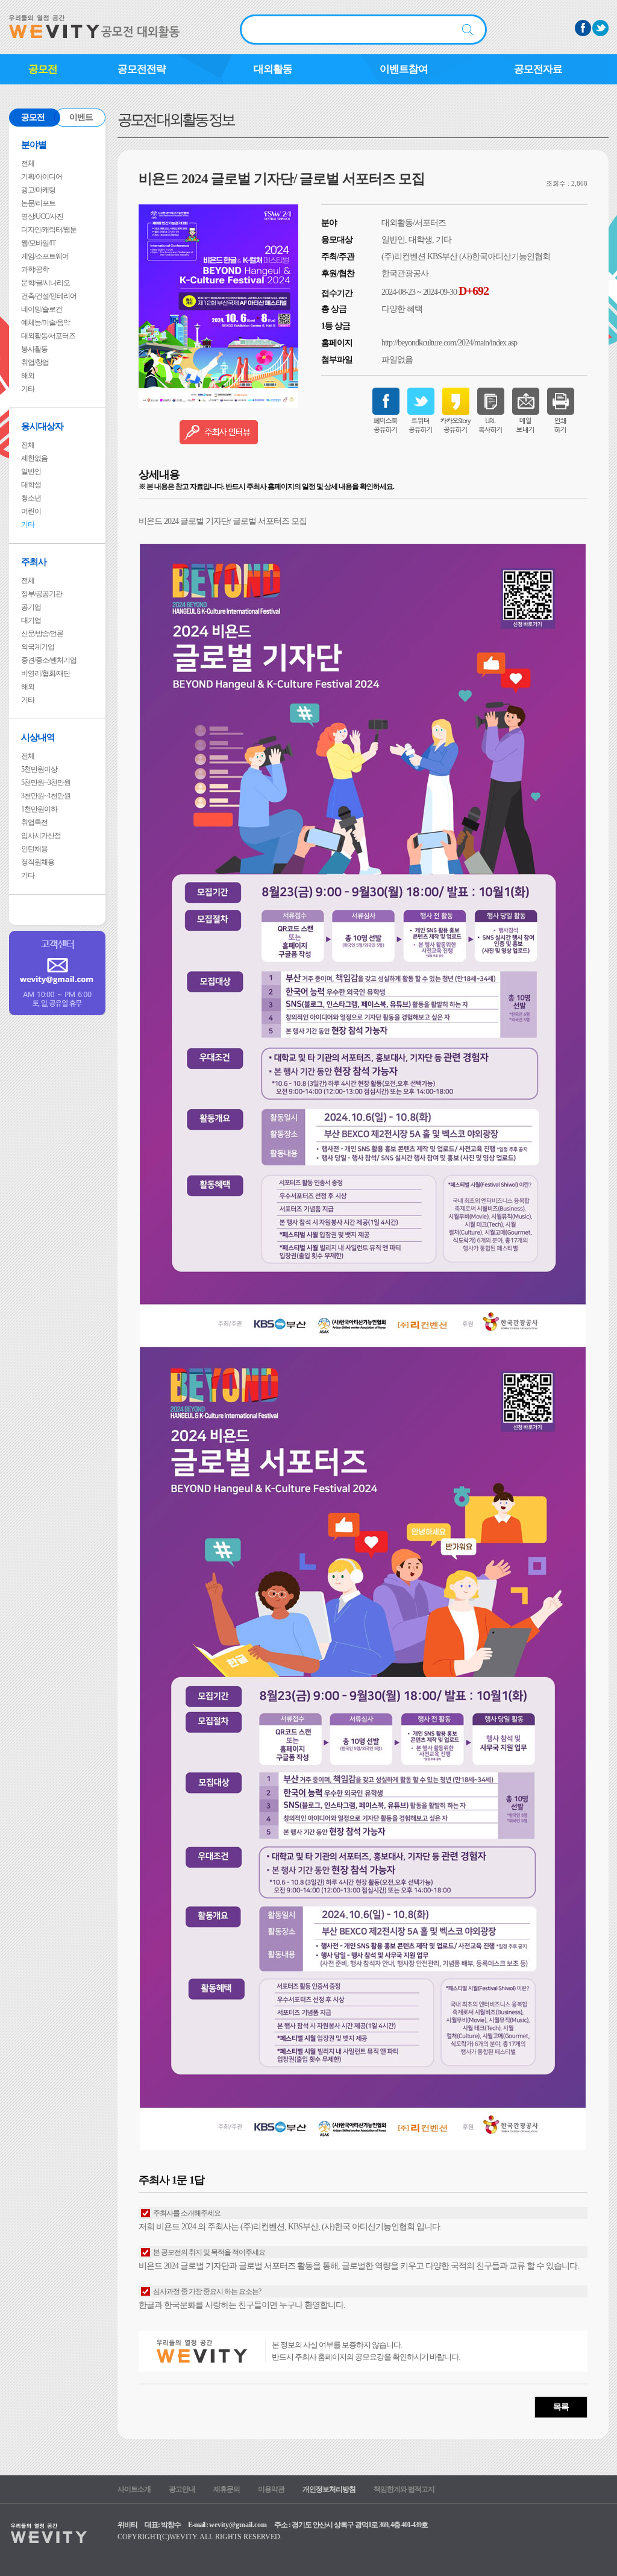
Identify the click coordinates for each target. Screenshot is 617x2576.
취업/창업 (35, 362)
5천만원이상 (39, 769)
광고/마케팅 (38, 190)
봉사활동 (34, 349)
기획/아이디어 (42, 177)
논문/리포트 (38, 203)
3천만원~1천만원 (46, 796)
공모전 (43, 69)
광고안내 (182, 2489)
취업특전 (34, 822)
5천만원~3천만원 (46, 783)
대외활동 (273, 69)
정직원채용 (38, 862)
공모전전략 (142, 69)
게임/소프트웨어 (45, 256)
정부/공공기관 (42, 594)
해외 (28, 376)
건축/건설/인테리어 (49, 296)
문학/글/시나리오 (45, 283)
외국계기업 (38, 647)
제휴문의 (227, 2489)
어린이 (31, 511)
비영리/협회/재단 (45, 673)
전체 (28, 163)
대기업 (31, 620)
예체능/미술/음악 (45, 323)
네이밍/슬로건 (42, 309)
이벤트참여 (404, 69)
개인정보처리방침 (329, 2489)
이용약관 (271, 2489)
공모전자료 (538, 69)
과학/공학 (35, 269)
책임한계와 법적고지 (404, 2489)
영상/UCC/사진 (42, 216)
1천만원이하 (39, 809)
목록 (561, 2407)
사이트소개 (134, 2489)
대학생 (31, 485)
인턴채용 (34, 849)
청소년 (31, 498)
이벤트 (81, 117)
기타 (28, 389)
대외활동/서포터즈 (48, 336)
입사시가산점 (41, 836)
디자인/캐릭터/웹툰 (49, 230)
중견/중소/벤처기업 (49, 660)
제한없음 (34, 458)
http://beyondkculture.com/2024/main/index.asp (449, 343)
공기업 (31, 607)
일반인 (31, 471)
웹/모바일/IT (38, 243)
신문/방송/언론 (42, 634)
